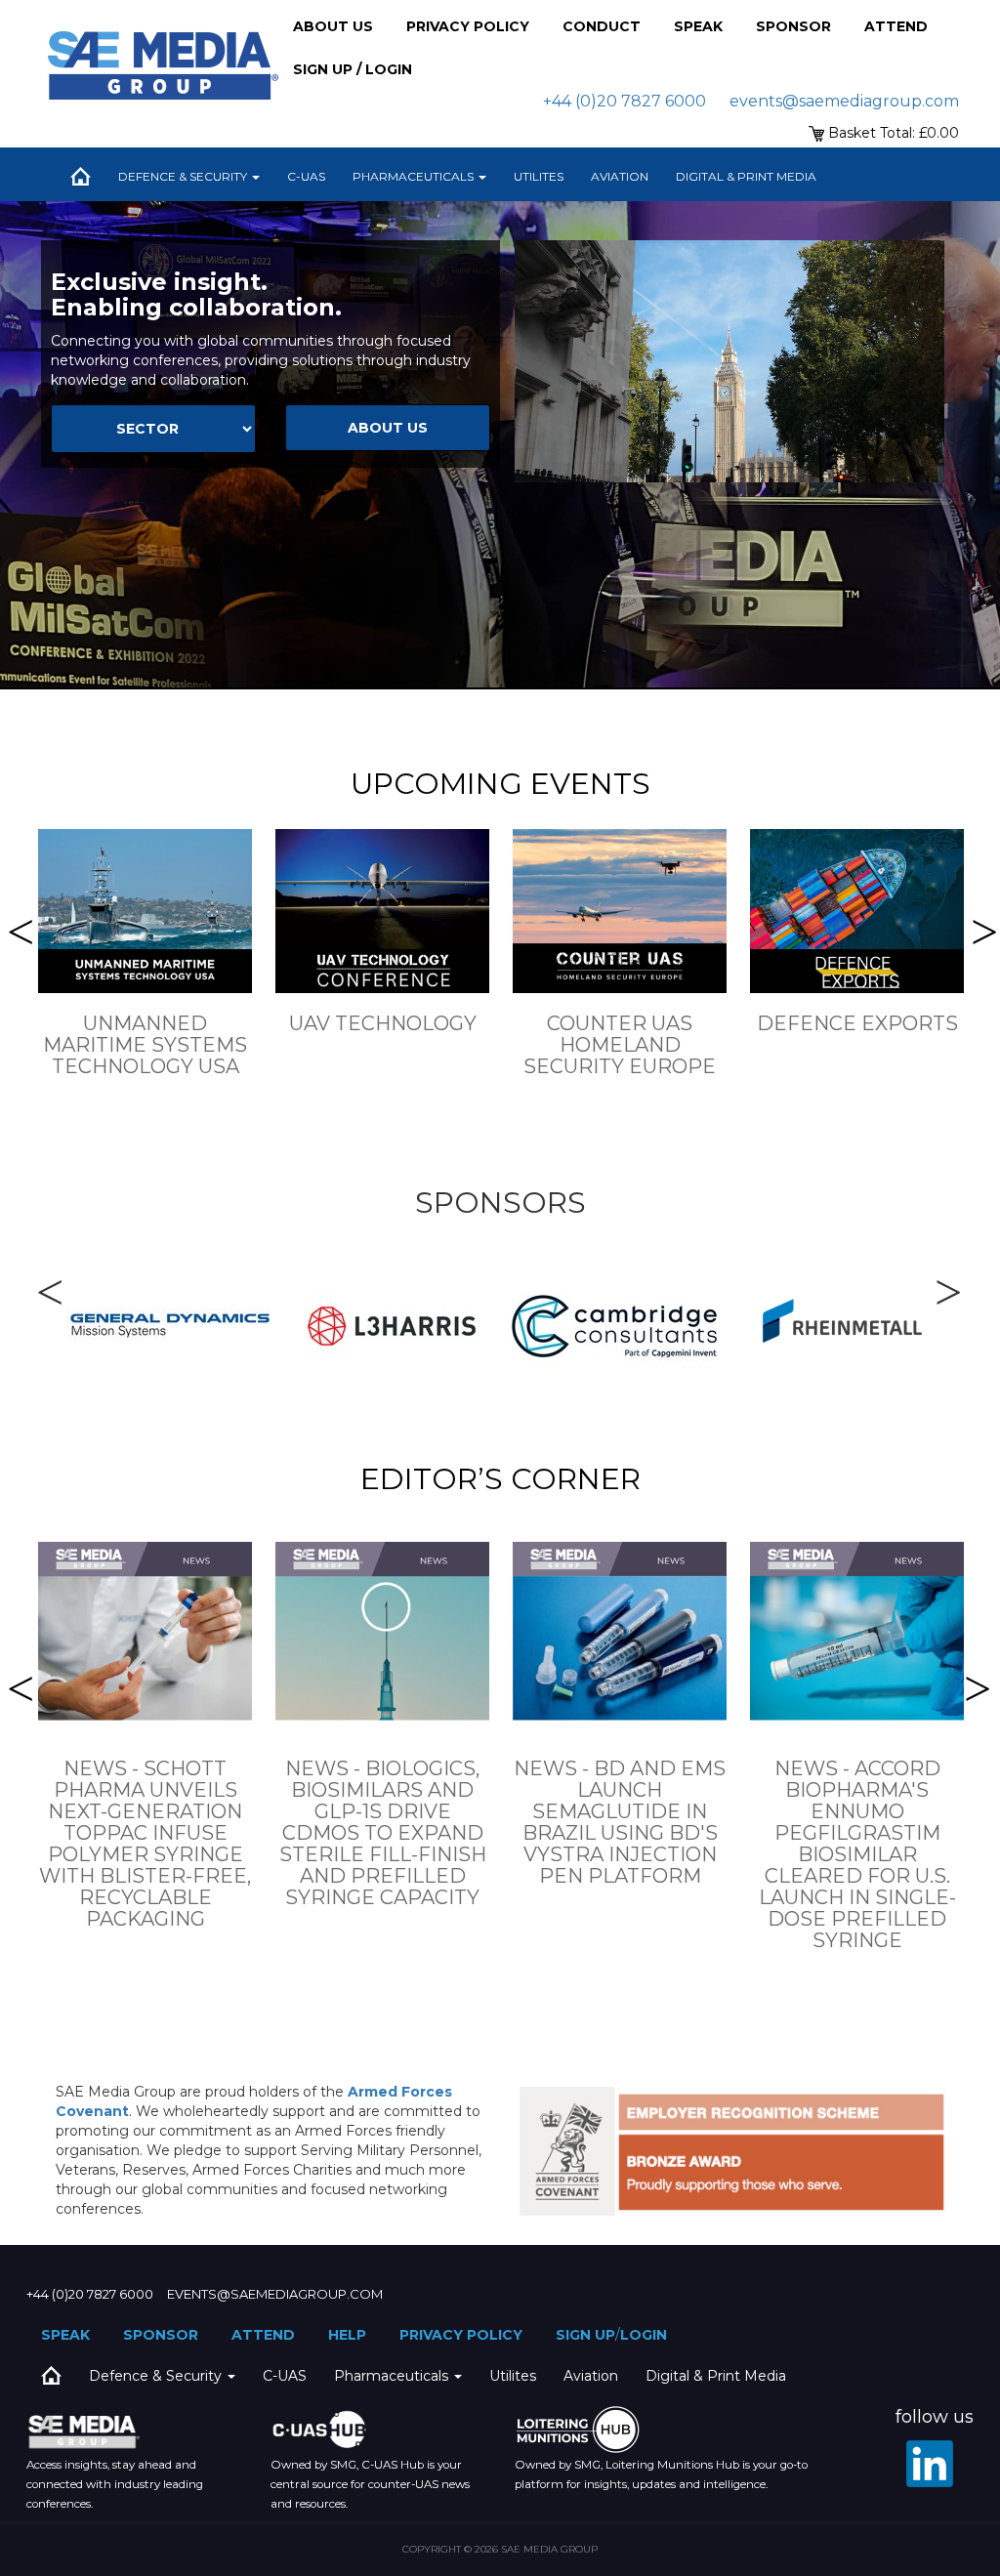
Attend (896, 26)
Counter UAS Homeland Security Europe (620, 1045)
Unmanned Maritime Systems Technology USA (145, 1045)
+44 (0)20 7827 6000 (625, 101)
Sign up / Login (353, 69)
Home (80, 177)
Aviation (620, 176)
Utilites (539, 176)
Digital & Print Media (746, 176)
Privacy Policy (468, 26)
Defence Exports (857, 1023)
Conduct (602, 26)
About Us (333, 26)
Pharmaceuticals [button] (415, 176)
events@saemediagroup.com (844, 101)
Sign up (585, 2335)
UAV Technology (383, 1023)
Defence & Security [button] (184, 176)
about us (388, 428)
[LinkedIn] (930, 2464)
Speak (698, 26)
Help (347, 2335)
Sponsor (793, 26)
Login (644, 2335)
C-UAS (306, 176)
